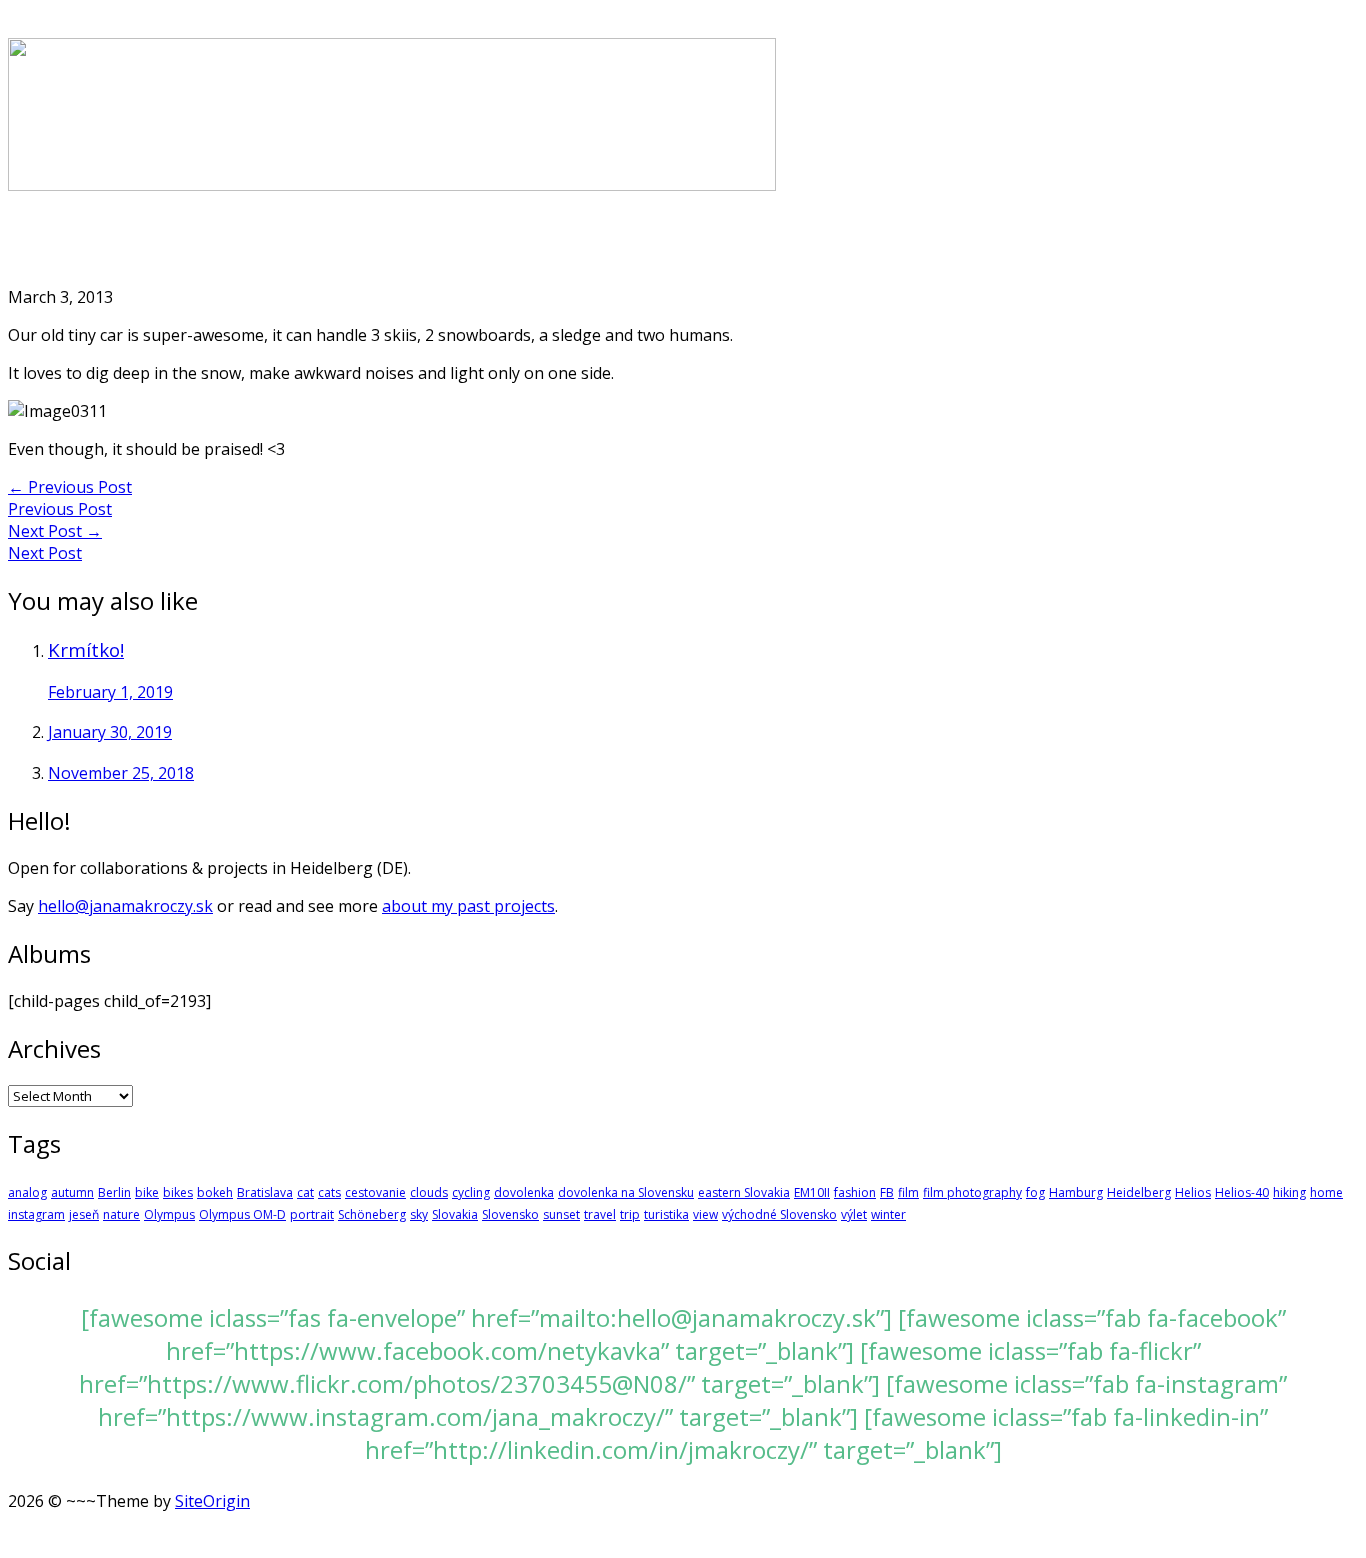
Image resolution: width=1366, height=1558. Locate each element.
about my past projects (468, 906)
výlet (854, 1214)
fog (1035, 1192)
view (705, 1214)
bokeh (215, 1192)
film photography (972, 1192)
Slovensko (510, 1214)
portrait (312, 1214)
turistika (666, 1214)
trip (630, 1214)
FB (887, 1192)
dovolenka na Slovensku (626, 1192)
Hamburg (1076, 1192)
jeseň (84, 1214)
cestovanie (375, 1192)
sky (419, 1214)
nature (121, 1214)
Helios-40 (1242, 1192)
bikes (178, 1192)
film (908, 1192)
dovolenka (524, 1192)
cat (305, 1192)
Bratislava (265, 1192)
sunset (561, 1214)
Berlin (114, 1192)
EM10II (812, 1192)
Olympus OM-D (242, 1214)
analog (27, 1192)
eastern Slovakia (744, 1192)
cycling (471, 1192)
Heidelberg (1139, 1192)
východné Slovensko (779, 1214)
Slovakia (455, 1214)
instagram (36, 1214)
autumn (72, 1192)
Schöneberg (372, 1214)
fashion (855, 1192)
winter (888, 1214)
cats (329, 1192)
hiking (1289, 1192)
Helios (1193, 1192)
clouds (429, 1192)
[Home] (392, 185)
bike (147, 1192)
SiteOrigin (212, 1501)
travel (600, 1214)
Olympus (169, 1214)
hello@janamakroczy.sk (125, 906)
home (1326, 1192)
